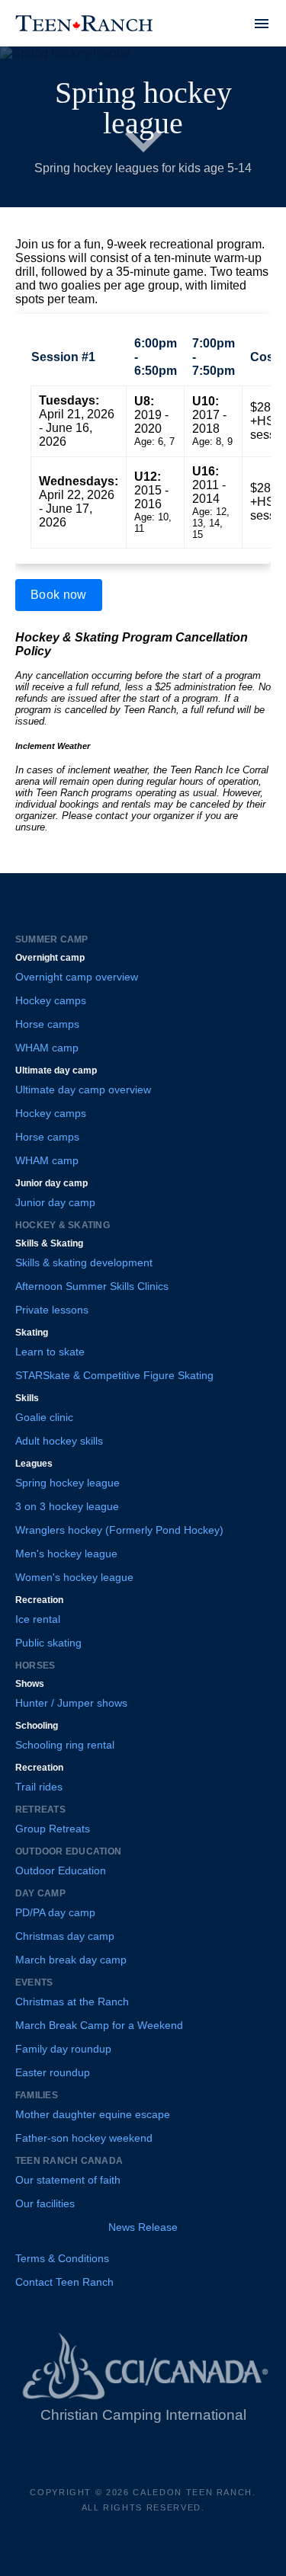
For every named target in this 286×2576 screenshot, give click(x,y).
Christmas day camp (65, 1936)
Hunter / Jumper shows (71, 1703)
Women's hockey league (74, 1577)
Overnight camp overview (77, 977)
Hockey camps (51, 1000)
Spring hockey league (67, 1483)
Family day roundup (63, 2049)
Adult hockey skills (59, 1441)
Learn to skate (50, 1352)
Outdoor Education (61, 1870)
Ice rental (38, 1619)
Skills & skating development (84, 1262)
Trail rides (39, 1787)
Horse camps (47, 1024)
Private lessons (52, 1310)
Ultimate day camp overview (83, 1090)
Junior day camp (55, 1202)
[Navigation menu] (262, 24)
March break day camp (71, 1960)
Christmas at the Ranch (72, 2002)
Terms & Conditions (62, 2258)
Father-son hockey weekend (84, 2138)
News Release (143, 2227)
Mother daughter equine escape (93, 2114)
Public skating (48, 1643)
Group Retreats (53, 1829)
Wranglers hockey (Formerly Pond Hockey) (119, 1530)
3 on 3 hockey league (67, 1506)
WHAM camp (47, 1048)
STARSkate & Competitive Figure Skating (114, 1375)
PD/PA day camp (55, 1912)
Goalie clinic (44, 1417)
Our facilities (45, 2203)
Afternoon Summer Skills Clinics (92, 1286)
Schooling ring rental (65, 1745)
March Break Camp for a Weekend (99, 2025)
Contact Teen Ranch (64, 2282)
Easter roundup (53, 2072)
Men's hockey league (66, 1554)
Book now (59, 595)
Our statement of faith (68, 2180)
